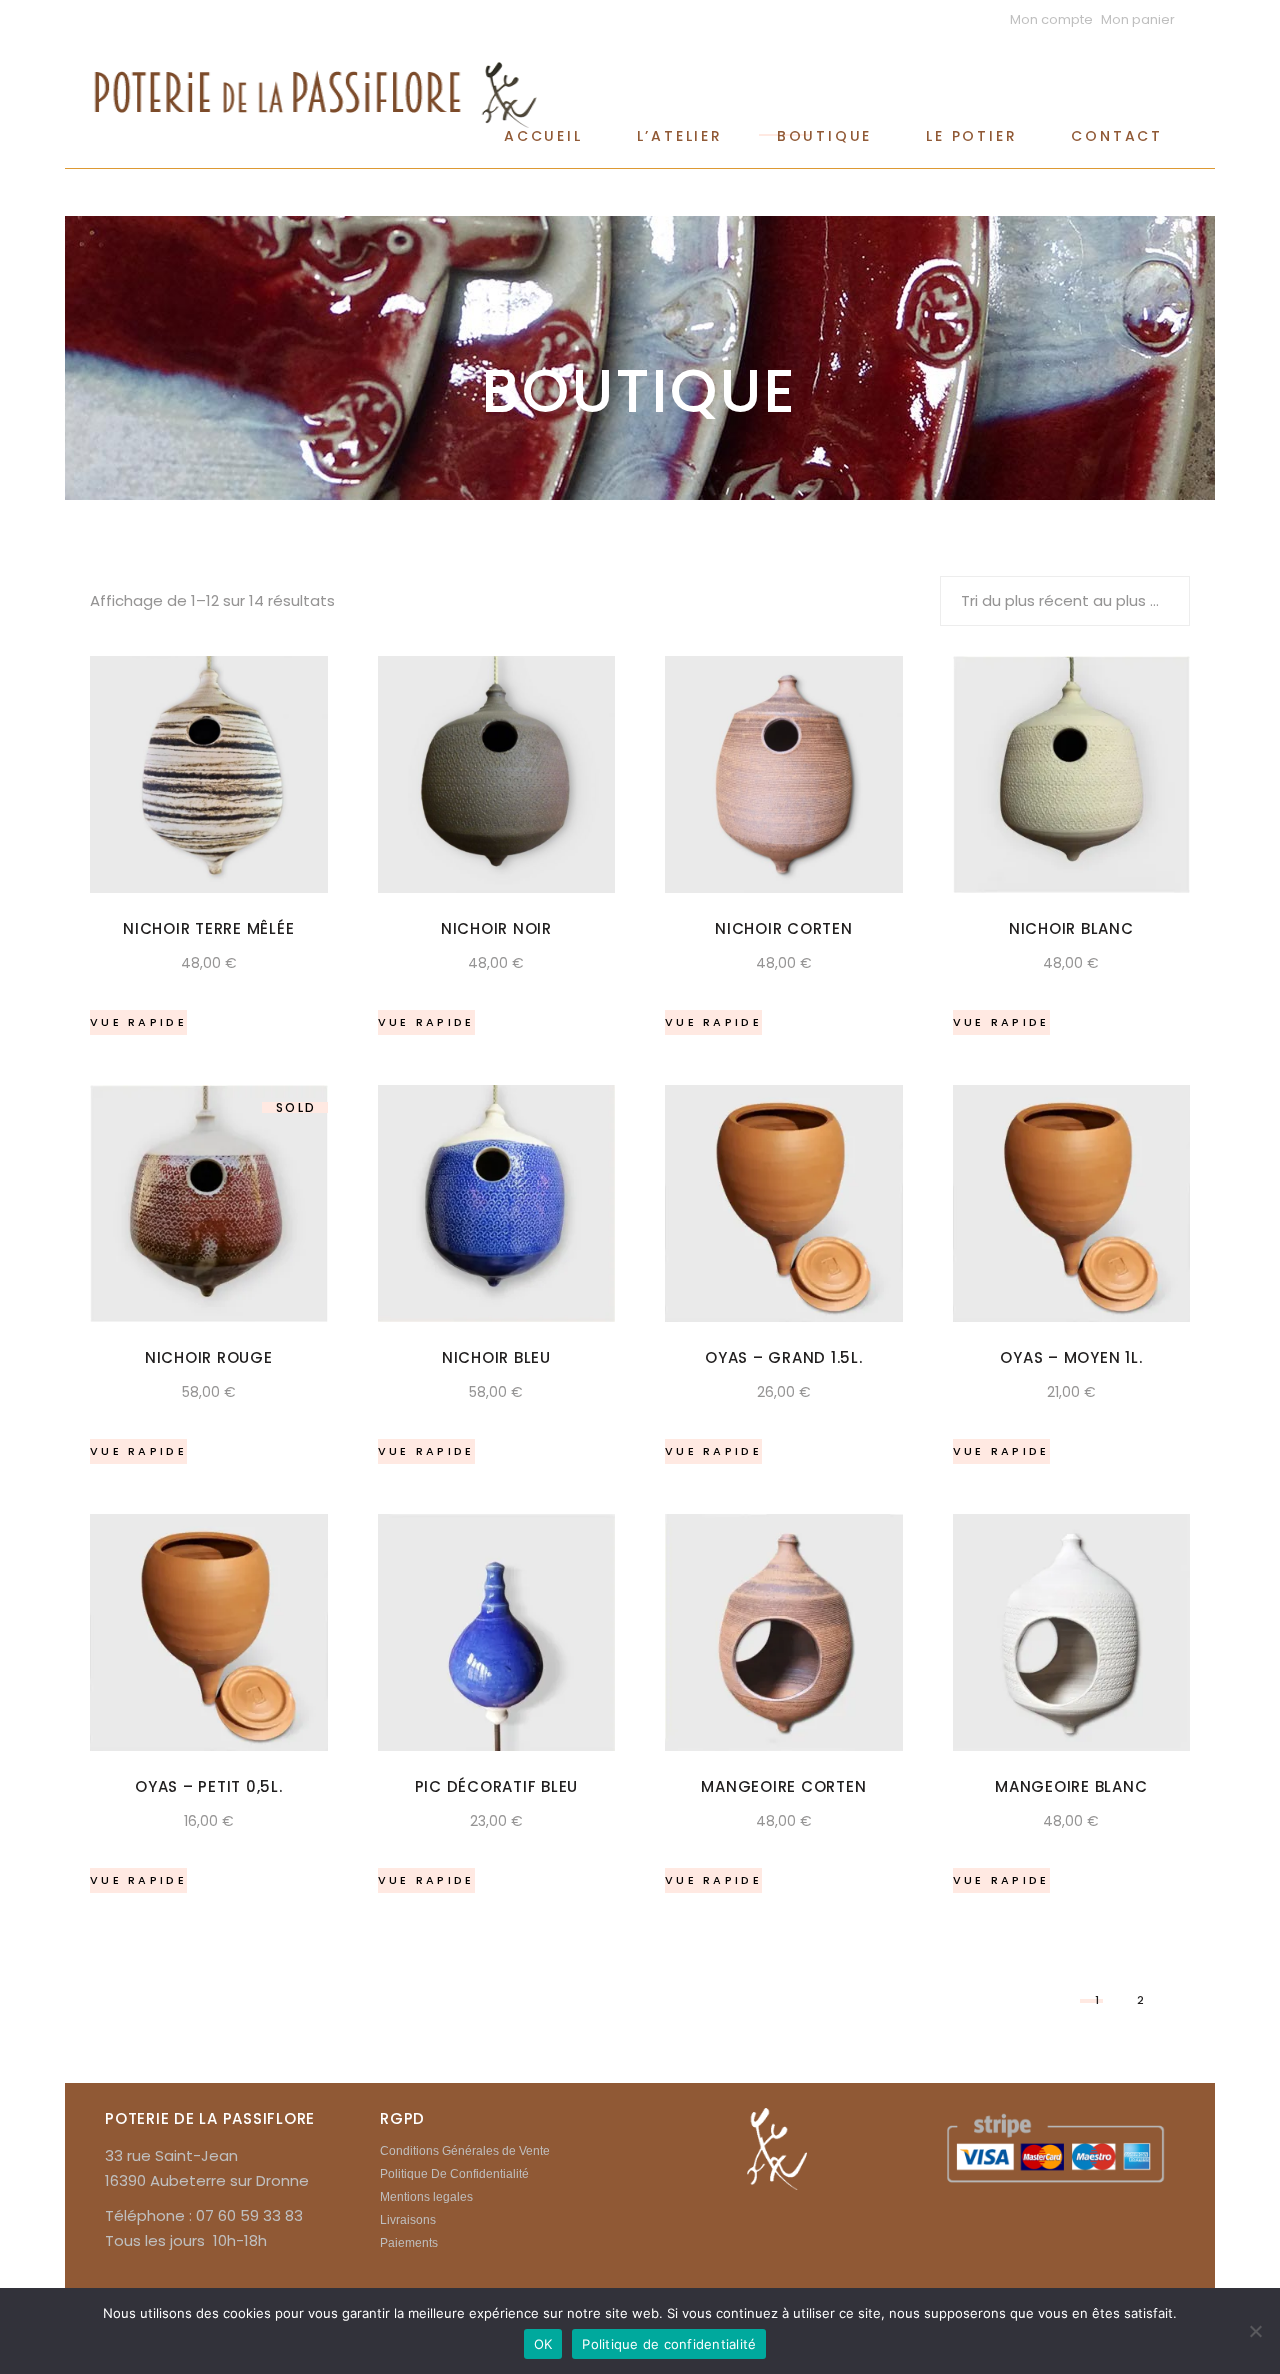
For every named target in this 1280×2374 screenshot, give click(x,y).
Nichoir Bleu (496, 1357)
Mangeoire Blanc (1071, 1786)
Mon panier (1138, 19)
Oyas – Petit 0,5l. (209, 1786)
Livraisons (408, 2220)
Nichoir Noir (496, 928)
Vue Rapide (138, 1022)
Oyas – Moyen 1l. (1071, 1357)
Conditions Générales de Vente (465, 2151)
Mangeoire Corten (783, 1786)
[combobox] (1065, 601)
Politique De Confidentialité (454, 2174)
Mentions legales (426, 2197)
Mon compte (1051, 19)
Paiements (409, 2243)
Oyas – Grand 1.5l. (784, 1357)
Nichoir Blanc (1071, 928)
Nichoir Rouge (209, 1357)
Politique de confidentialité (669, 2344)
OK (543, 2344)
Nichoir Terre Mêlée (208, 928)
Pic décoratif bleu (497, 1786)
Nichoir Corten (784, 928)
